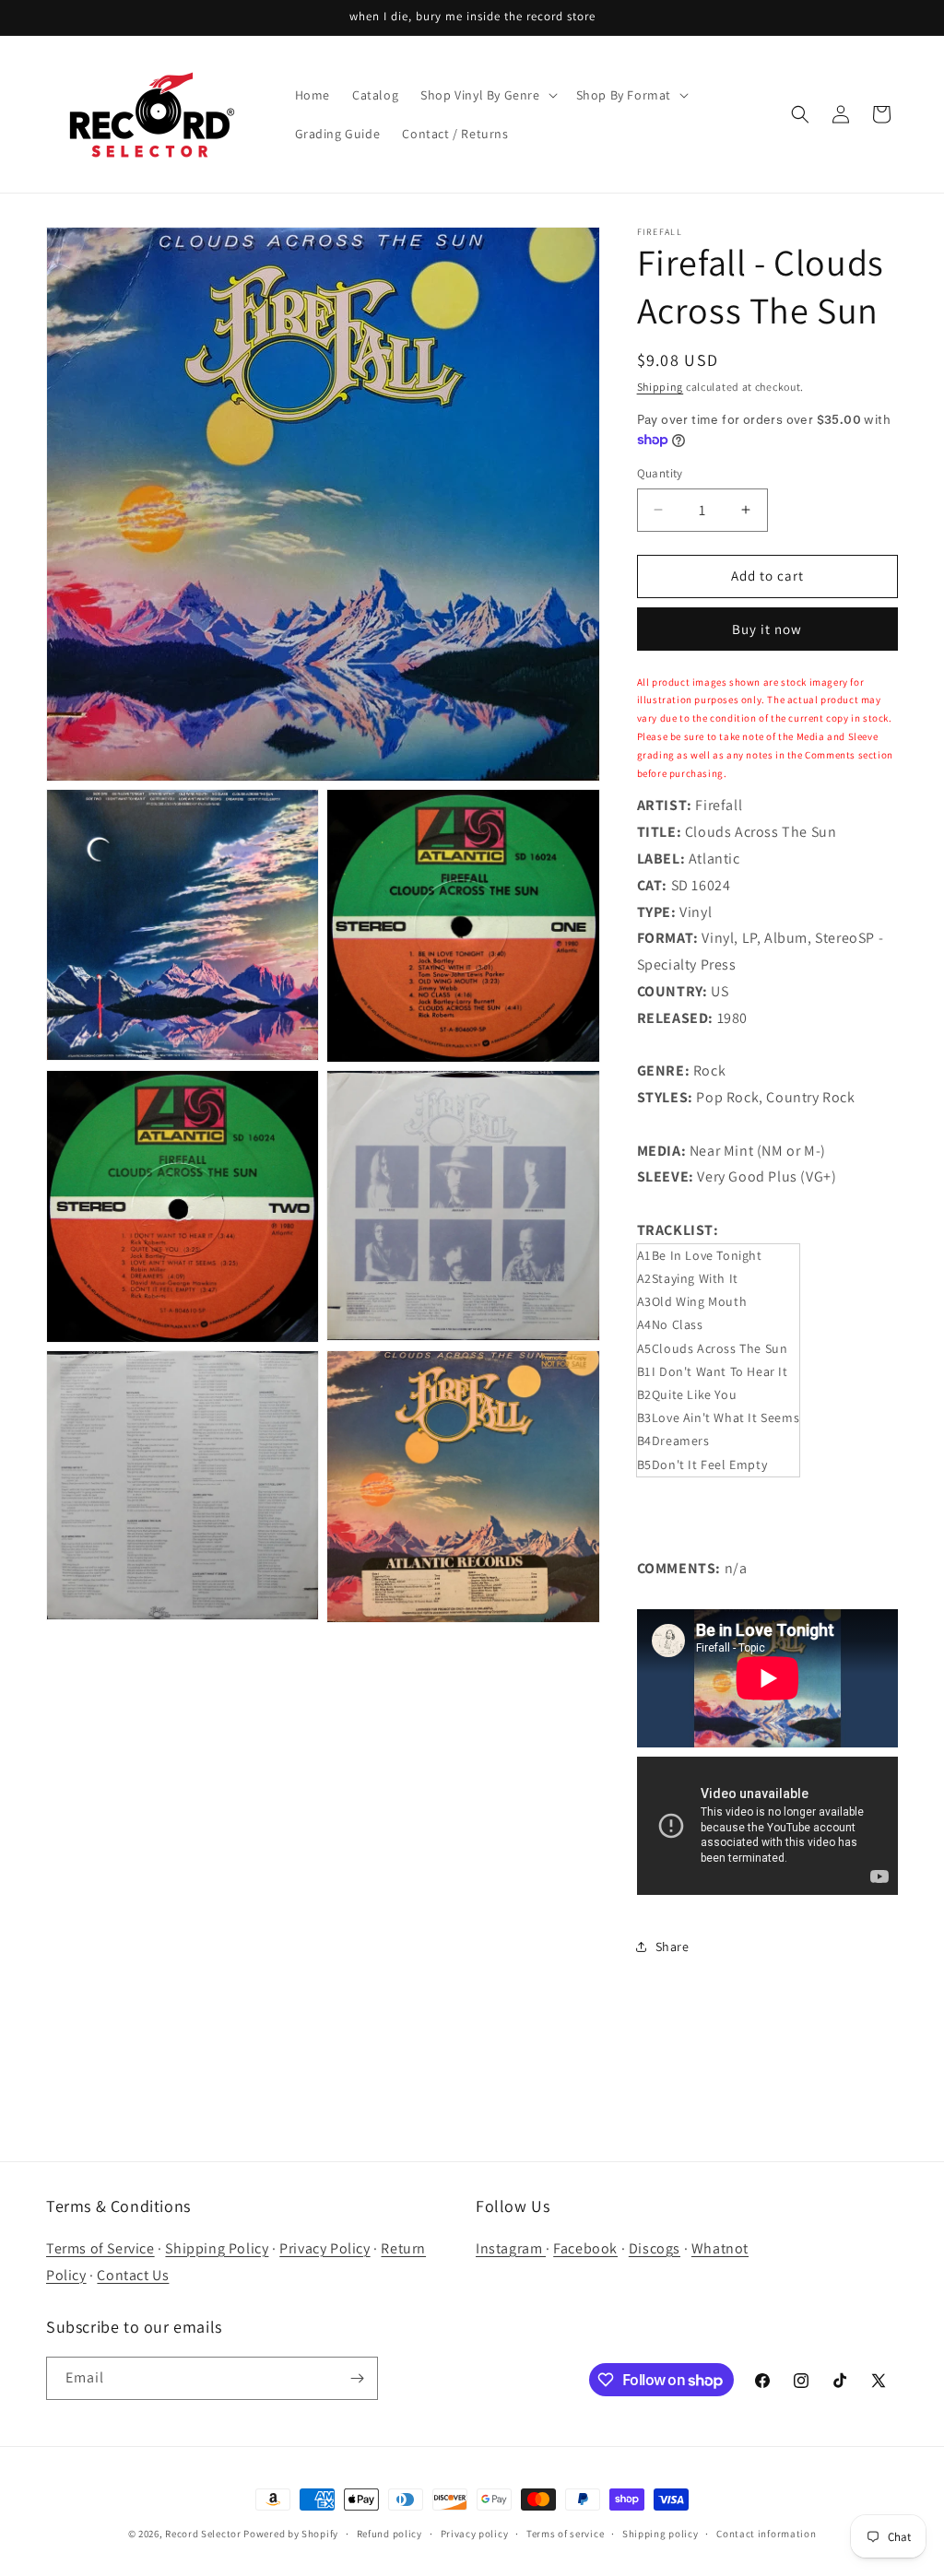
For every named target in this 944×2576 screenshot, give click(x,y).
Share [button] (673, 1947)
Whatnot (720, 2248)
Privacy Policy (324, 2248)
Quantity (660, 473)
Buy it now (767, 629)
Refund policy (389, 2534)
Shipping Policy (217, 2248)
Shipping (661, 387)
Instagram (511, 2248)
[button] (487, 95)
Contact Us (133, 2275)
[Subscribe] (357, 2378)
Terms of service (565, 2534)
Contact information (766, 2534)
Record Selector (203, 2534)
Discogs (655, 2248)
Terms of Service (100, 2248)
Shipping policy (661, 2534)
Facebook (585, 2248)
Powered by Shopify (291, 2534)
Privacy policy (475, 2534)
